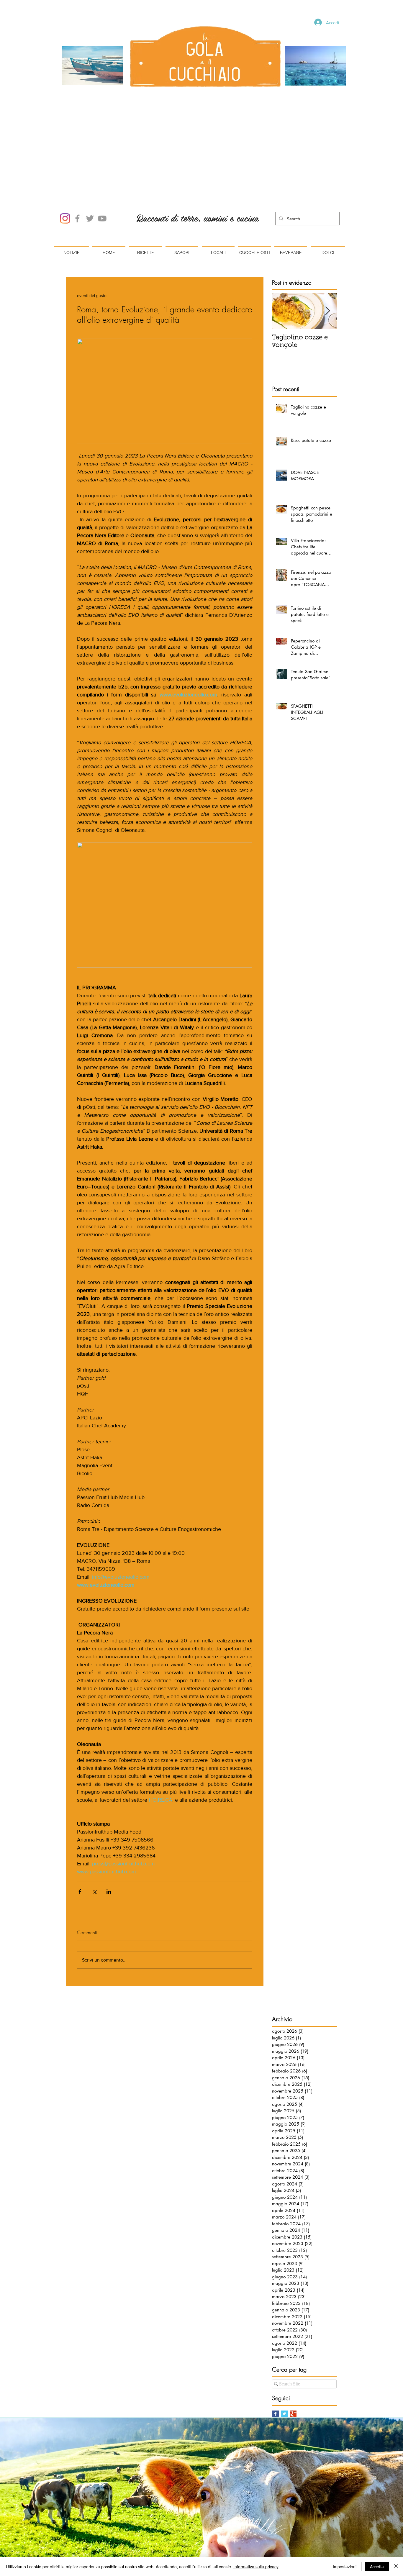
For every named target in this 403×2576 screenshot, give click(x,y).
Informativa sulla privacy (256, 2567)
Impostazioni (345, 2567)
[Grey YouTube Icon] (102, 151)
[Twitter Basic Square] (284, 2347)
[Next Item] (327, 244)
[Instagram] (65, 151)
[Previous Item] (281, 244)
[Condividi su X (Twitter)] (94, 1825)
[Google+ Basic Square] (293, 2347)
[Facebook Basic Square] (275, 2347)
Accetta (377, 2567)
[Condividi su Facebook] (80, 1825)
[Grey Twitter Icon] (90, 151)
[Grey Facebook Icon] (77, 151)
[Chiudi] (396, 2567)
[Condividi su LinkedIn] (109, 1825)
